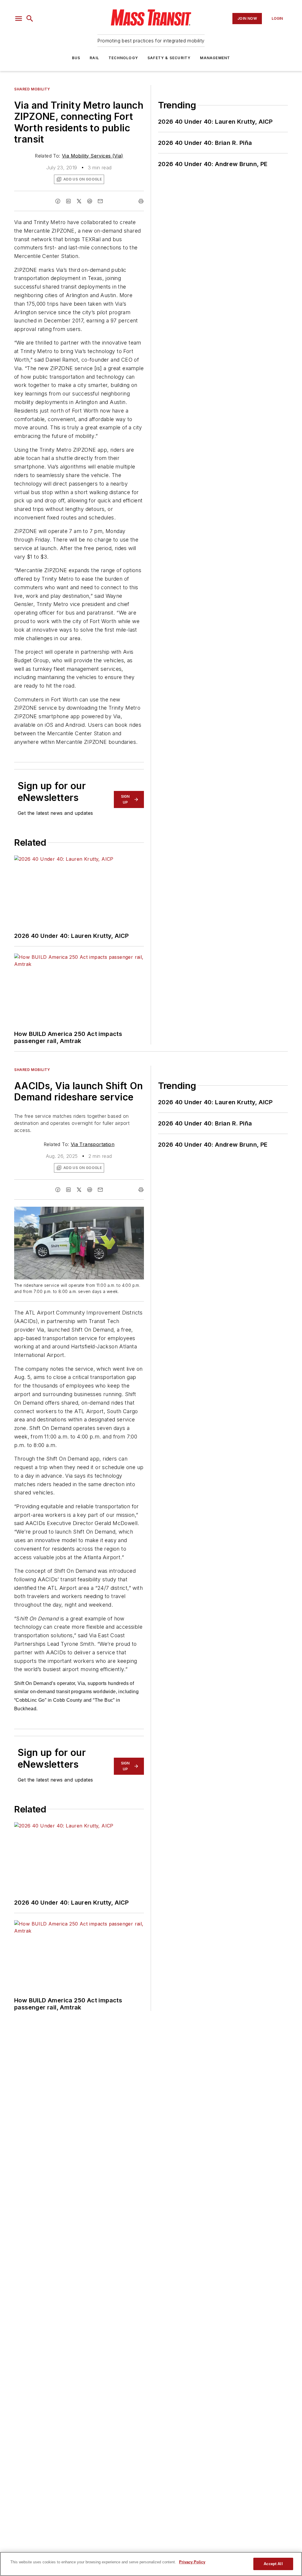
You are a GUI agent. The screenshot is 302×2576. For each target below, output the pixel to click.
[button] (19, 19)
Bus (76, 58)
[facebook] (58, 201)
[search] (30, 19)
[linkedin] (68, 201)
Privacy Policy (192, 2562)
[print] (141, 201)
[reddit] (90, 201)
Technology (123, 58)
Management (215, 58)
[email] (100, 201)
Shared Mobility (32, 89)
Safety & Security (169, 58)
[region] (151, 2564)
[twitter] (79, 201)
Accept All (273, 2564)
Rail (94, 58)
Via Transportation (93, 1144)
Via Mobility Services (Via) (93, 156)
